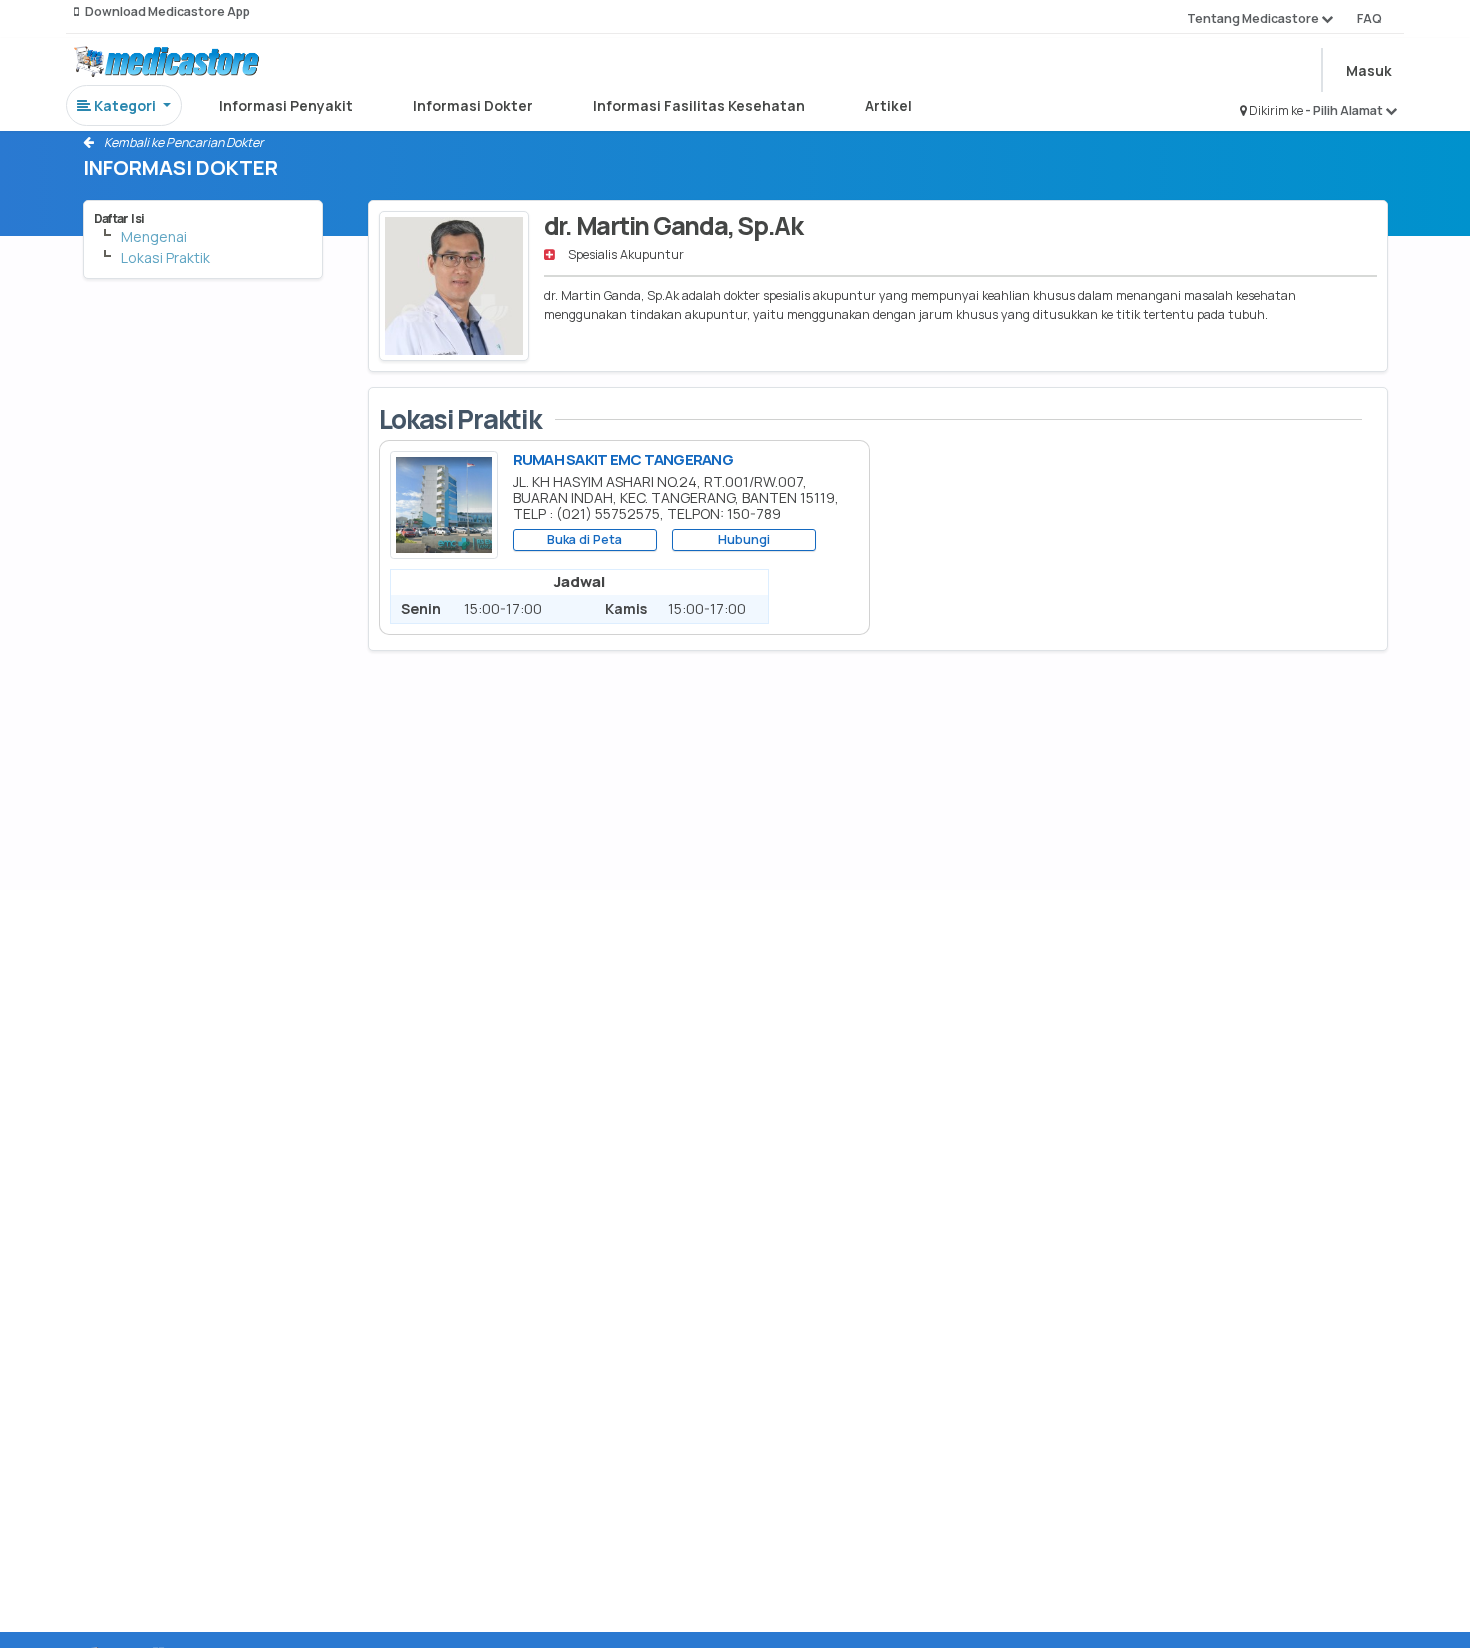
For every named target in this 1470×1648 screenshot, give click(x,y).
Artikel (888, 105)
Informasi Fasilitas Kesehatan (699, 105)
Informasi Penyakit (286, 105)
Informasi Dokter (473, 105)
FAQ (1369, 18)
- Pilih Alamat (1345, 110)
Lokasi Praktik (165, 257)
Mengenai (154, 236)
